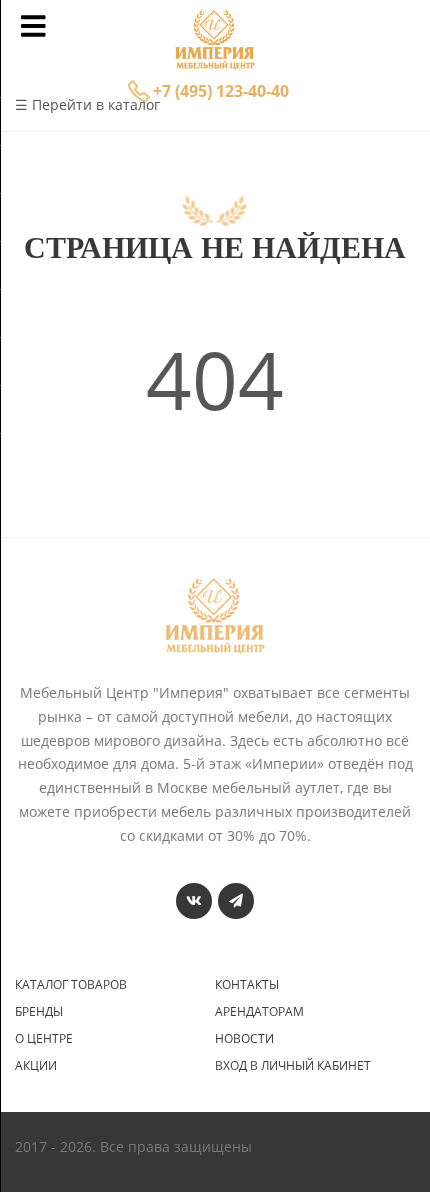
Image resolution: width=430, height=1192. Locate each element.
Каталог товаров (71, 985)
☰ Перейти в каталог (87, 104)
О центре (44, 1039)
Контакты (247, 985)
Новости (244, 1039)
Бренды (39, 1012)
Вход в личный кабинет (293, 1066)
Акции (36, 1066)
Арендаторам (259, 1012)
